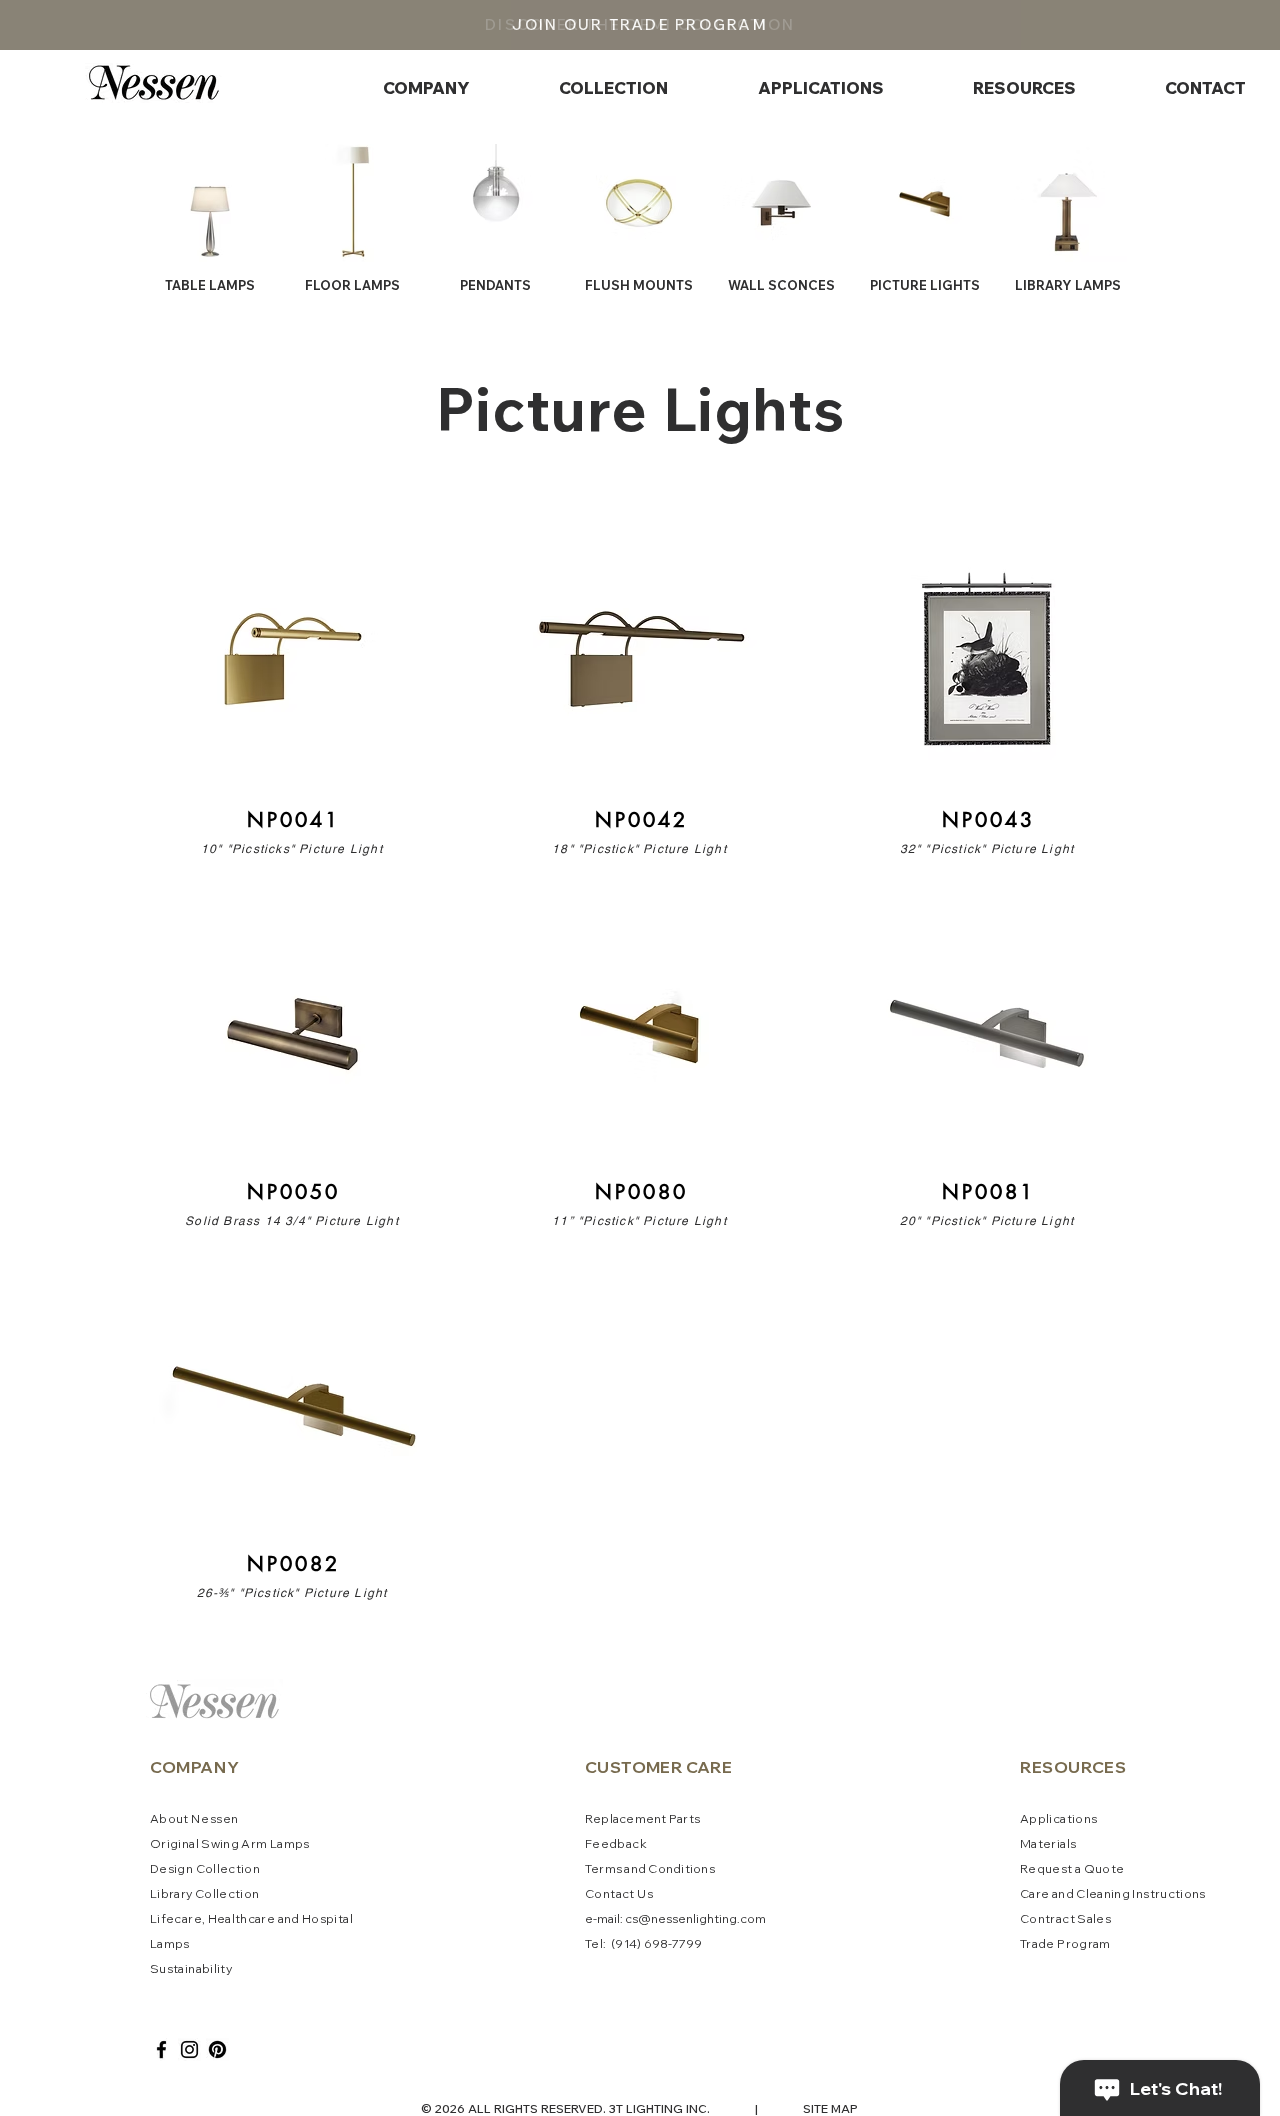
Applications (1058, 1818)
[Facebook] (161, 2049)
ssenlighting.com (716, 1918)
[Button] (292, 693)
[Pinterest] (217, 2049)
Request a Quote (1072, 1868)
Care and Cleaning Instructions (1113, 1893)
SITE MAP (830, 2108)
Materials (1048, 1843)
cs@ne (645, 1918)
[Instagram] (189, 2049)
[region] (292, 693)
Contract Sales (1065, 1918)
